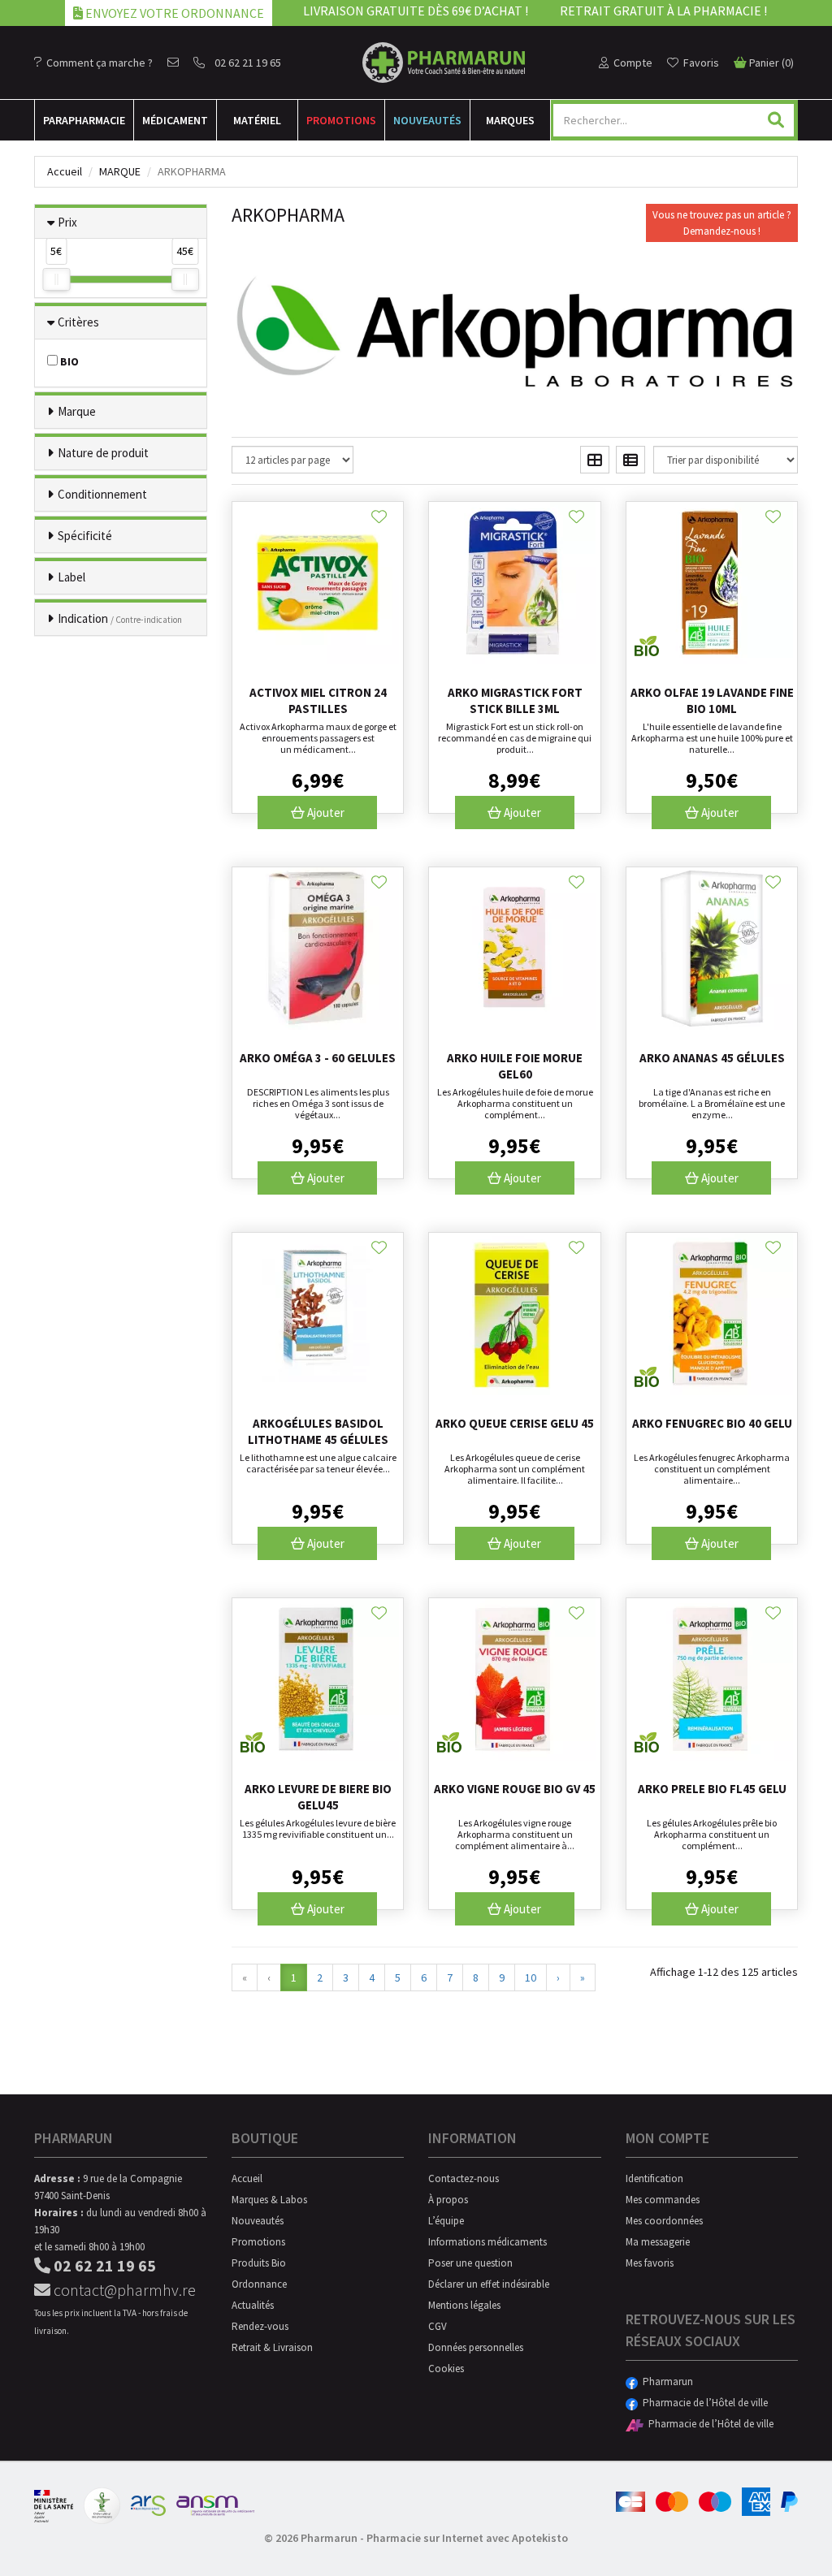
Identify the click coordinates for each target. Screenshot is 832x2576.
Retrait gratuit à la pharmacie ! (663, 11)
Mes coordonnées (664, 2221)
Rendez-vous (260, 2326)
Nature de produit (103, 453)
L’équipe (446, 2221)
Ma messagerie (658, 2242)
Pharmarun (665, 2382)
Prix (67, 222)
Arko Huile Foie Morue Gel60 (515, 1066)
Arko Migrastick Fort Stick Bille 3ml (515, 700)
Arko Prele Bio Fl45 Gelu (712, 1789)
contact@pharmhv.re (123, 2290)
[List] (630, 460)
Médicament (175, 120)
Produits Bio (259, 2263)
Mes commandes (663, 2200)
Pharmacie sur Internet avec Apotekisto (467, 2538)
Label (71, 577)
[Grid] (595, 460)
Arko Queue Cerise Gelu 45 (515, 1423)
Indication (120, 618)
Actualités (253, 2305)
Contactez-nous (464, 2178)
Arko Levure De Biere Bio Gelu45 (318, 1797)
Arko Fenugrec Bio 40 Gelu (712, 1423)
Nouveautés (427, 120)
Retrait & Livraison (272, 2347)
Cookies (446, 2369)
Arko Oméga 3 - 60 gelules (318, 1058)
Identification (654, 2178)
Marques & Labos (269, 2200)
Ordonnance (259, 2284)
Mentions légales (464, 2305)
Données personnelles (476, 2347)
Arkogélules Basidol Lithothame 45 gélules (318, 1431)
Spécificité (85, 536)
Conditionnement (102, 494)
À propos (448, 2200)
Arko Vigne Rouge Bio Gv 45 (515, 1789)
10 (531, 1977)
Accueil (65, 171)
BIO (68, 361)
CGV (438, 2326)
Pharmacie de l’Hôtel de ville (703, 2403)
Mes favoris (650, 2263)
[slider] (56, 279)
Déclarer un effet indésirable (489, 2284)
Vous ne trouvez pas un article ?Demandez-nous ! (722, 223)
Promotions (341, 120)
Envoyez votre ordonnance (173, 13)
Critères (78, 322)
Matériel (257, 120)
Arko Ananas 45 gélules (712, 1058)
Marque (120, 171)
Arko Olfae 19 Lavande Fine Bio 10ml (712, 700)
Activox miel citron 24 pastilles (318, 700)
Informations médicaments (487, 2242)
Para (84, 120)
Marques (510, 120)
